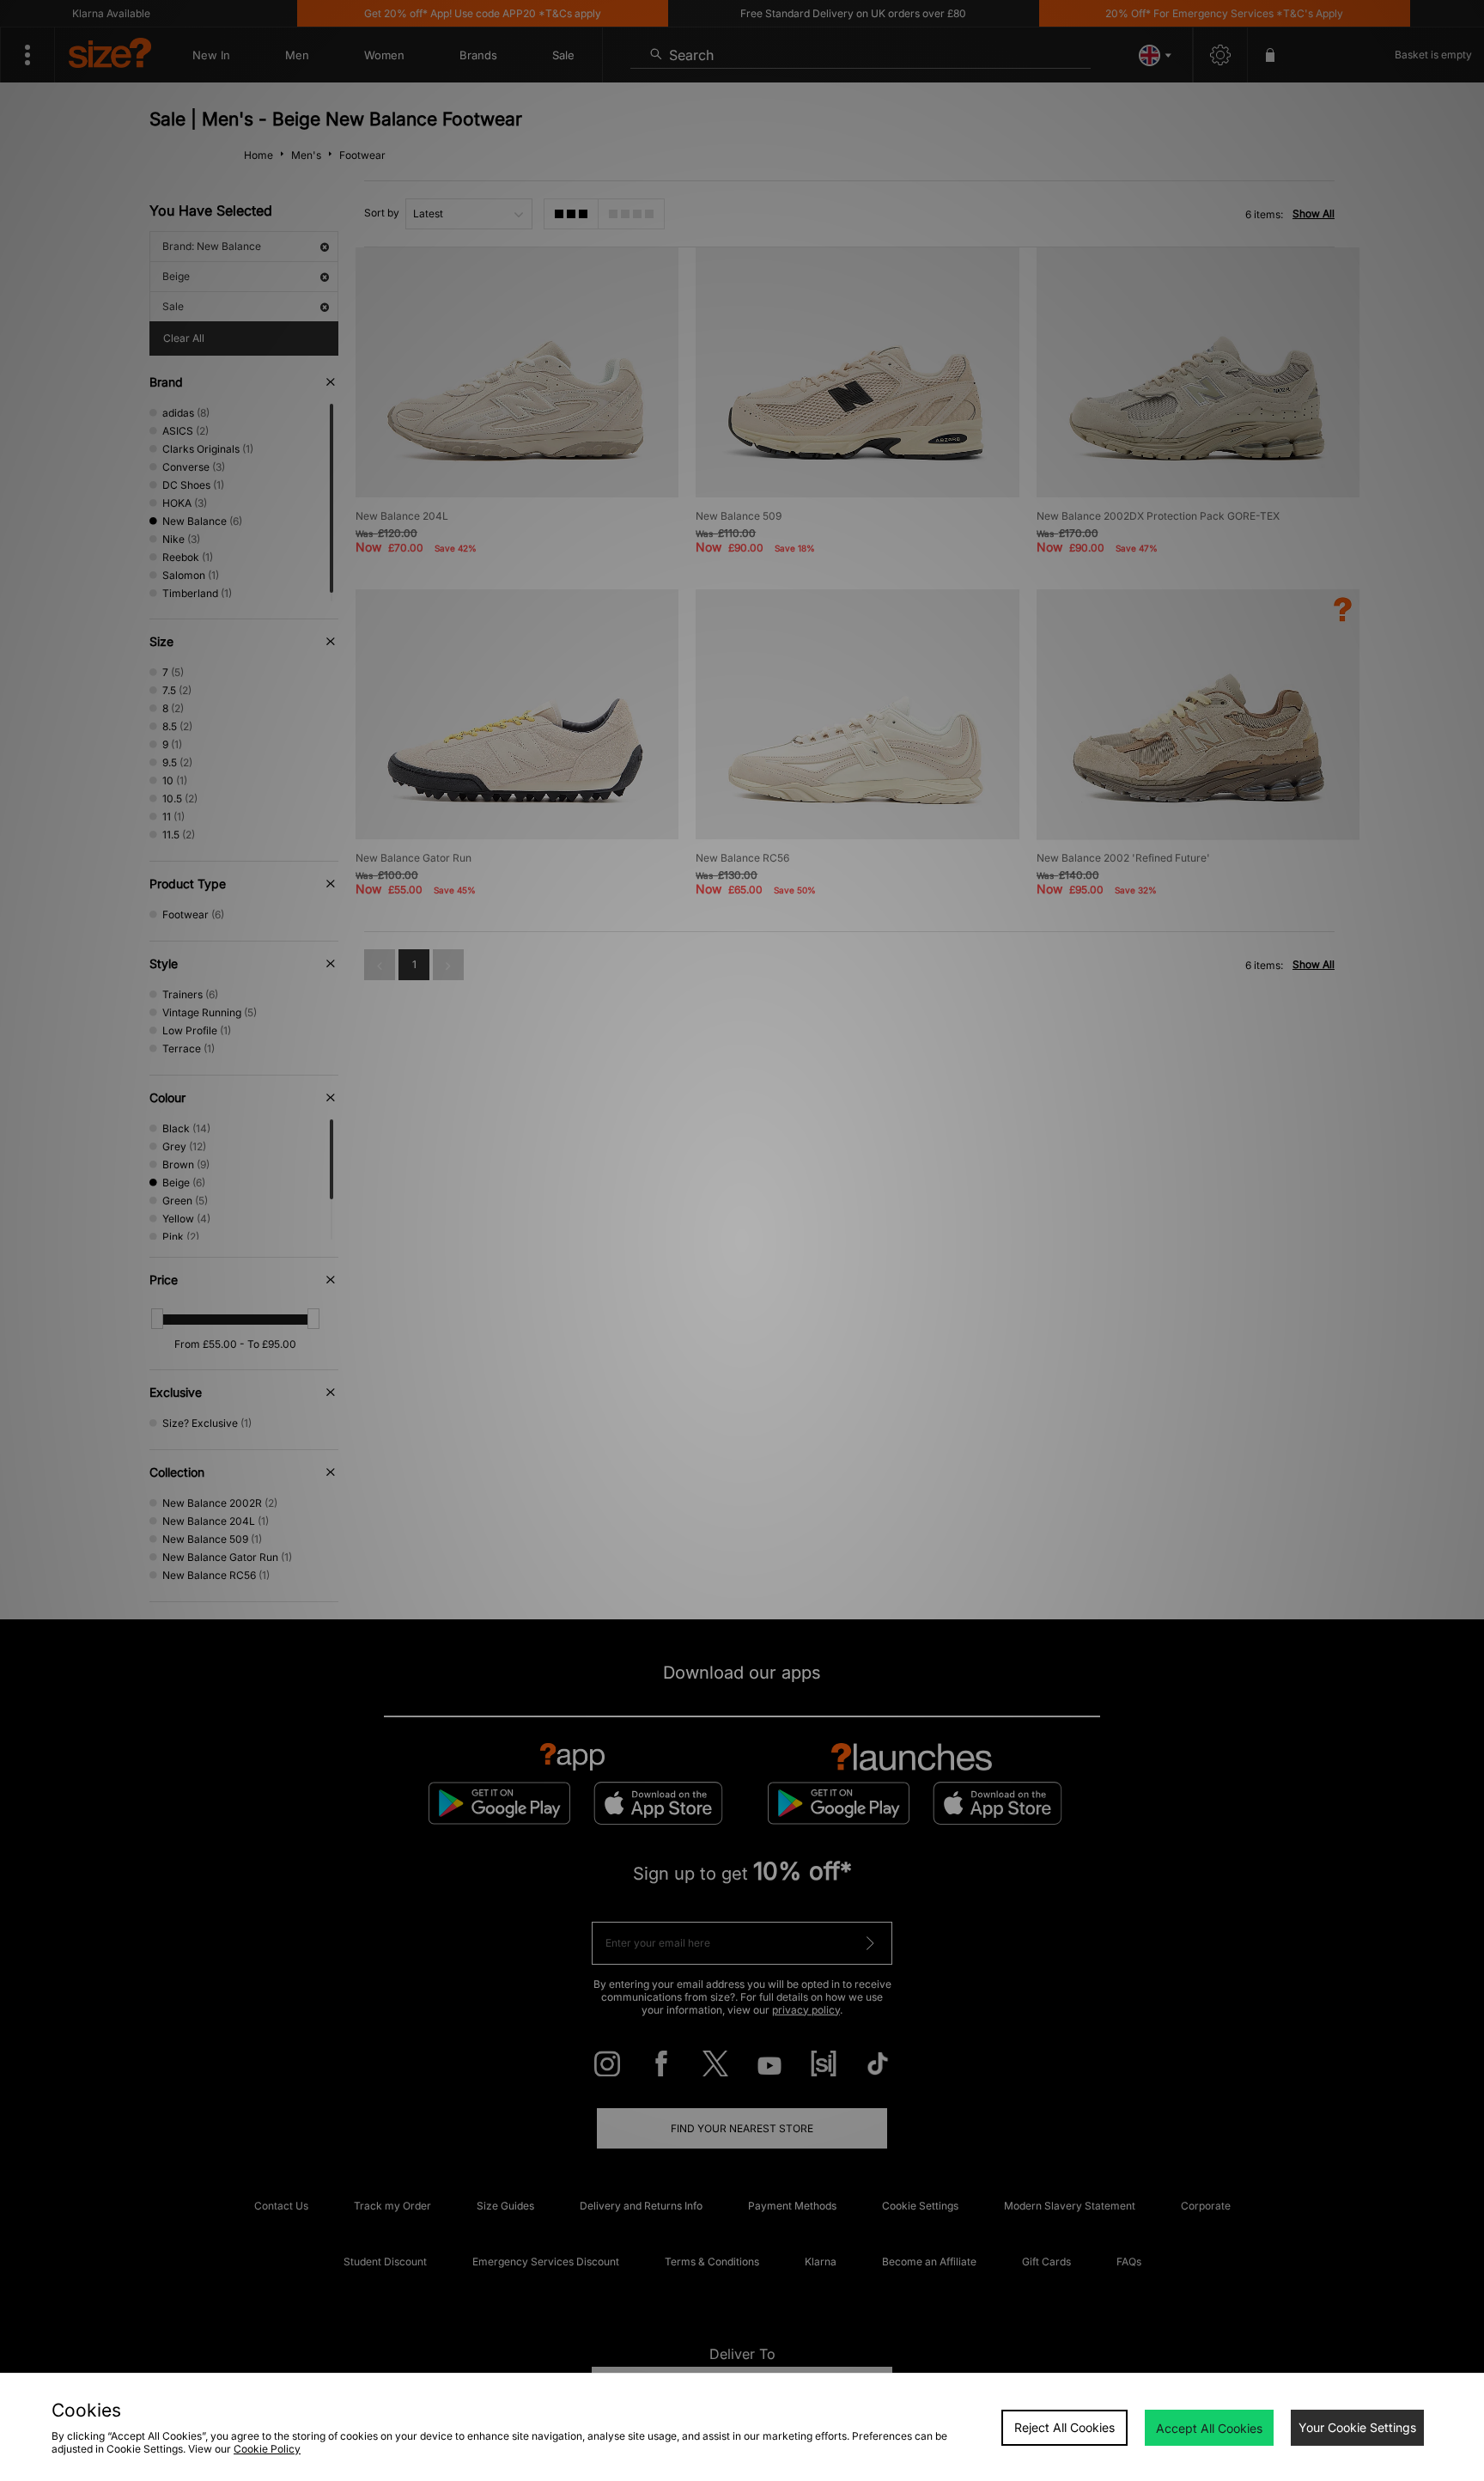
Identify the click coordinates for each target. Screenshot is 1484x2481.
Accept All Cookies (1209, 2428)
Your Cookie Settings (1357, 2427)
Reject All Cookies (1064, 2427)
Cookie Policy (267, 2449)
